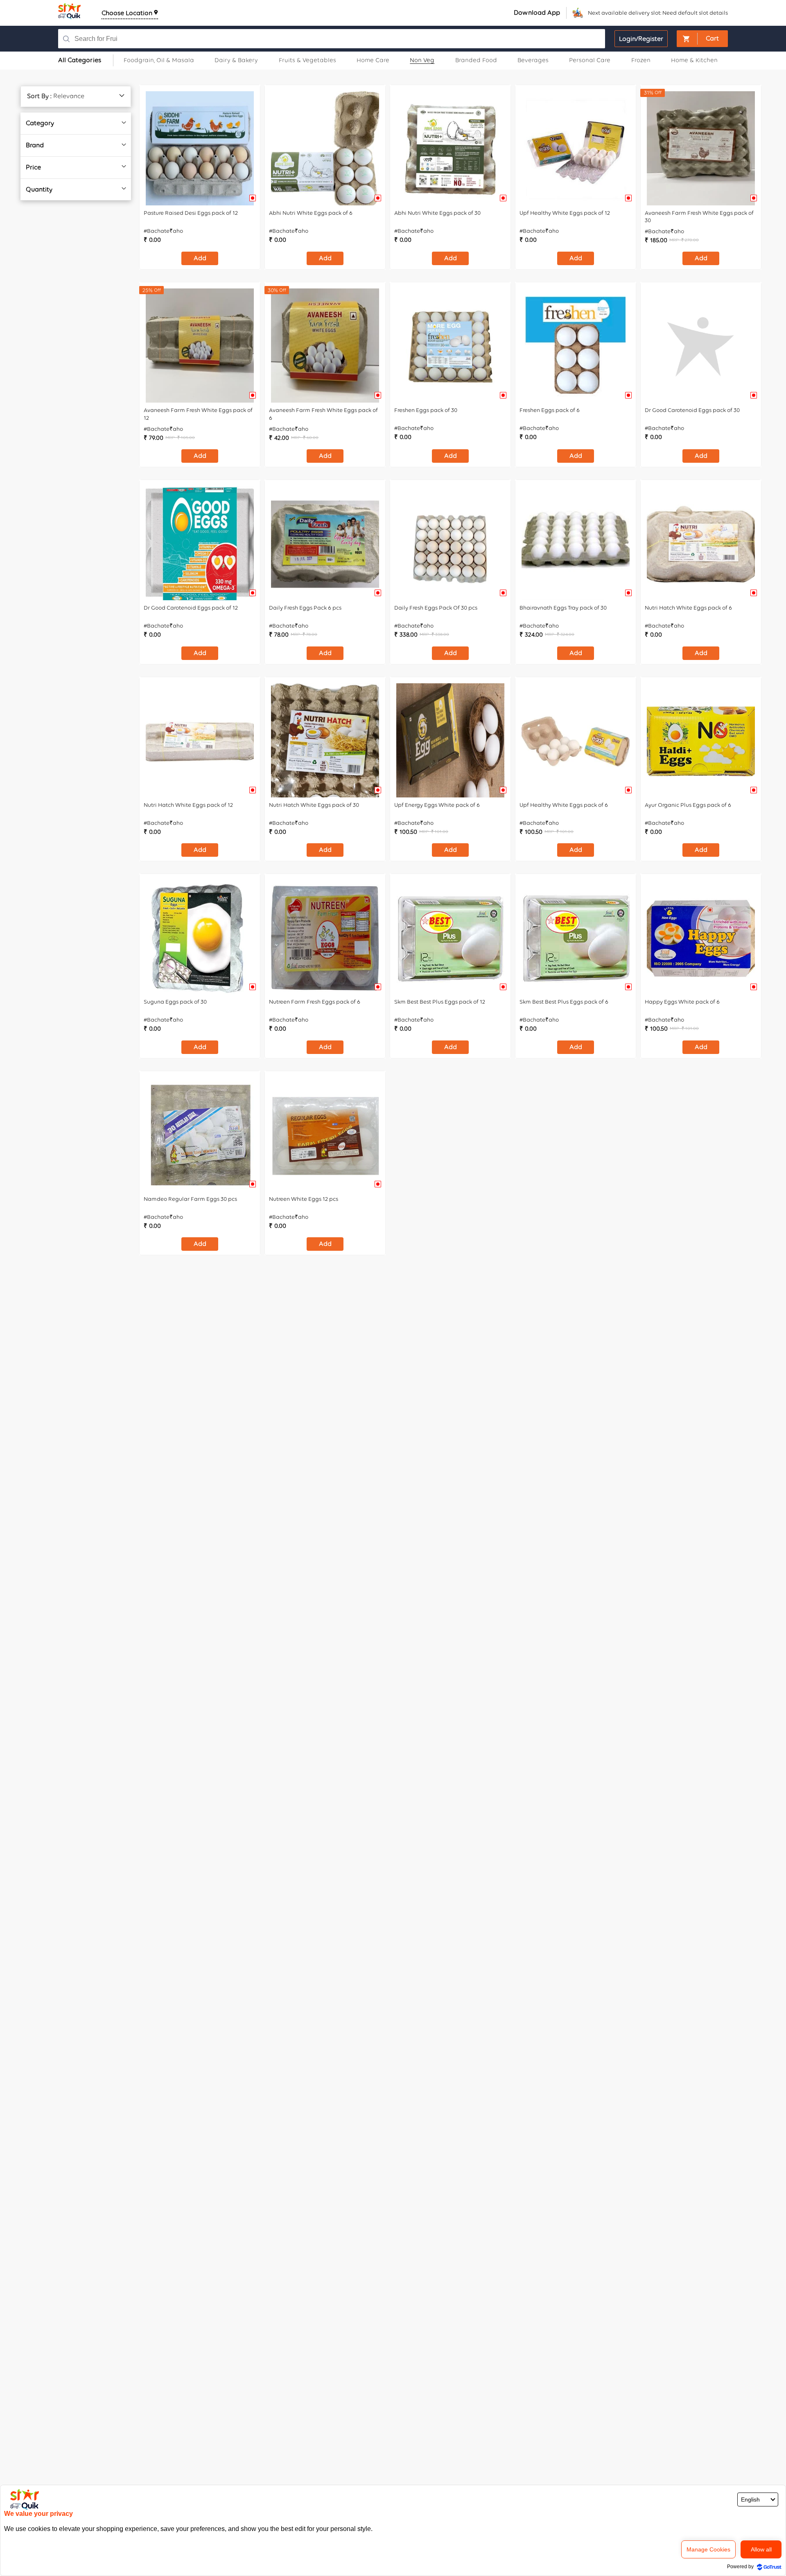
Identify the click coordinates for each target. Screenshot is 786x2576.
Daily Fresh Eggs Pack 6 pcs (305, 608)
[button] (702, 39)
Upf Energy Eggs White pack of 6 (437, 805)
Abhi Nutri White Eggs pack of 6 (311, 213)
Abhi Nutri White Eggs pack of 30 (437, 213)
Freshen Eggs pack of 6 (550, 410)
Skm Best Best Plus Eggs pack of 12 (440, 1002)
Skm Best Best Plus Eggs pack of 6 (564, 1002)
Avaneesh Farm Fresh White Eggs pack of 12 (198, 414)
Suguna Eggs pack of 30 (175, 1002)
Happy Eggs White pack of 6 (682, 1002)
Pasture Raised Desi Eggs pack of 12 (191, 213)
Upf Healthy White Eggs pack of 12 (565, 213)
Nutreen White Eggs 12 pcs (304, 1199)
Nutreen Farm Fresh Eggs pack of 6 (315, 1002)
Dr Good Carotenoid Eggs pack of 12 (191, 608)
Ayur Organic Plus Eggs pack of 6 (688, 805)
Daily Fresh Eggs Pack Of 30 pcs (436, 608)
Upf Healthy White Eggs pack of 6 (564, 805)
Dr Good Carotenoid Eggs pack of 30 (692, 410)
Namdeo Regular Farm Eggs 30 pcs (190, 1199)
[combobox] (317, 39)
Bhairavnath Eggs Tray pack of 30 (563, 608)
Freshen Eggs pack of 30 (426, 410)
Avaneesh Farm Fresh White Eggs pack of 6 (323, 414)
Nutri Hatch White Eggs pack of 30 (314, 805)
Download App (537, 12)
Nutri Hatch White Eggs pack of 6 (688, 608)
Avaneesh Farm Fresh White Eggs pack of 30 (699, 217)
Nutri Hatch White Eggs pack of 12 (188, 805)
